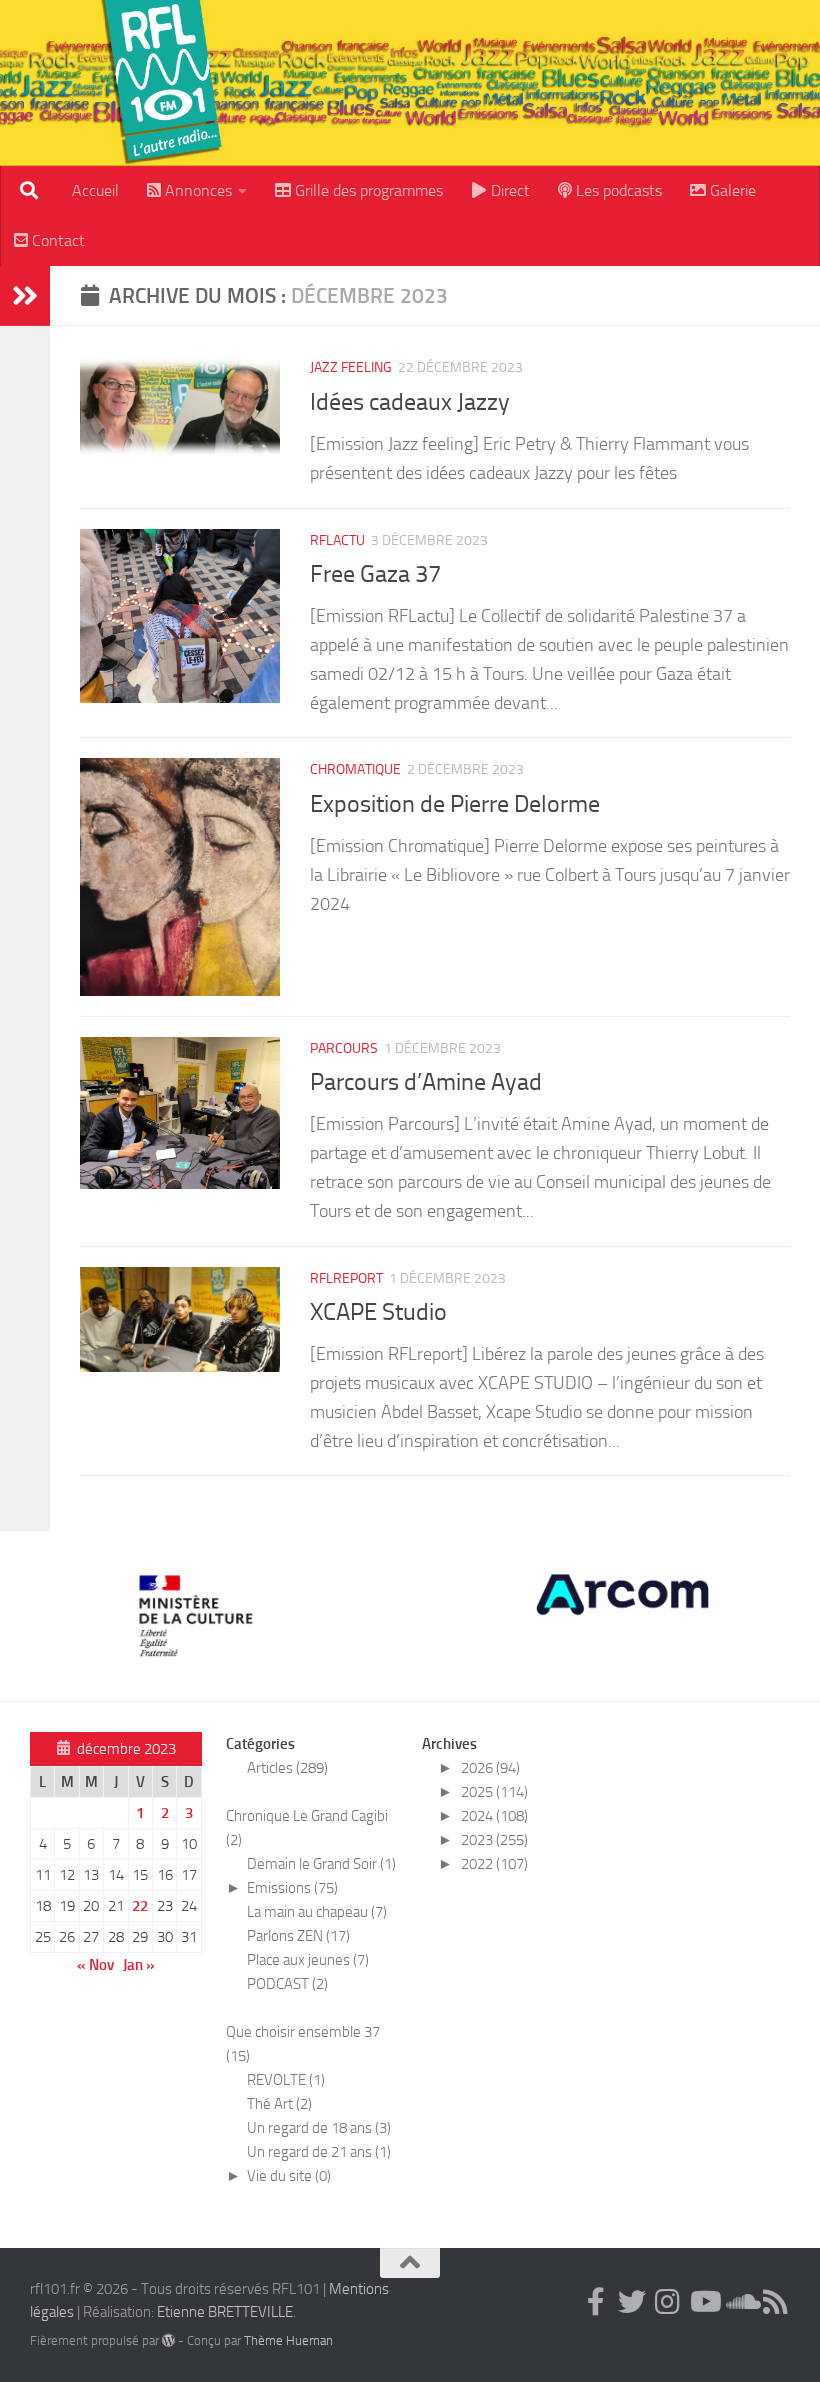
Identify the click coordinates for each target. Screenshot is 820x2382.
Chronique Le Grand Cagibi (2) (307, 1828)
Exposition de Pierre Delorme (455, 804)
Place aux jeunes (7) (308, 1960)
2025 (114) (494, 1792)
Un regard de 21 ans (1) (319, 2152)
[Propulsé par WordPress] (168, 2340)
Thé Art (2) (279, 2104)
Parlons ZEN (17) (298, 1936)
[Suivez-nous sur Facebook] (596, 2302)
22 (140, 1906)
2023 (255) (494, 1840)
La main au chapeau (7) (317, 1912)
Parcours (344, 1048)
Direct (508, 190)
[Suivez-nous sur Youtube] (704, 2302)
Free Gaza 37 (375, 574)
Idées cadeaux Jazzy (410, 402)
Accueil (95, 190)
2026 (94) (490, 1768)
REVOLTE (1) (286, 2080)
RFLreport (346, 1278)
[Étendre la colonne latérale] (25, 296)
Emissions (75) (292, 1888)
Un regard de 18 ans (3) (319, 2128)
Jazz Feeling (351, 367)
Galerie (731, 190)
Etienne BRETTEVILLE (225, 2312)
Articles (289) (287, 1768)
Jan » (139, 1965)
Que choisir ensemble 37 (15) (303, 2044)
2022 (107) (494, 1864)
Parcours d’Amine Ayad (426, 1082)
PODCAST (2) (287, 1984)
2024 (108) (494, 1816)
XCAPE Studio (378, 1312)
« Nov (95, 1965)
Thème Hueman (288, 2340)
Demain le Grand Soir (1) (321, 1864)
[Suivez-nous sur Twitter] (632, 2302)
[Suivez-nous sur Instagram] (668, 2302)
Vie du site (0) (289, 2176)
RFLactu (337, 540)
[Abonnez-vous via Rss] (776, 2302)
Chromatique (355, 769)
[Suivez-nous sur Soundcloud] (740, 2302)
